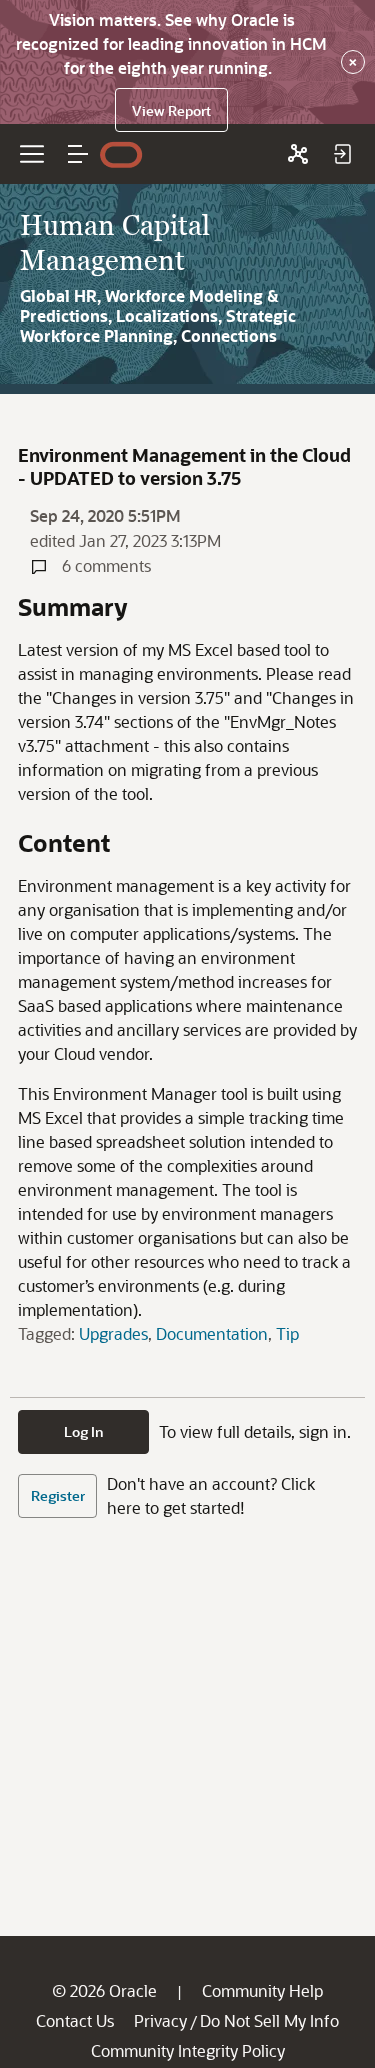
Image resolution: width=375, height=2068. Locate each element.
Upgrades (113, 1333)
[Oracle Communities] (298, 154)
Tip (287, 1333)
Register (58, 1495)
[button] (78, 154)
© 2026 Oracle (104, 1990)
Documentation (212, 1333)
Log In (84, 1431)
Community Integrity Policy (188, 2050)
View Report (171, 110)
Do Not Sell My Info (269, 2020)
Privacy (160, 2020)
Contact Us (75, 2020)
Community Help (262, 1990)
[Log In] (342, 154)
